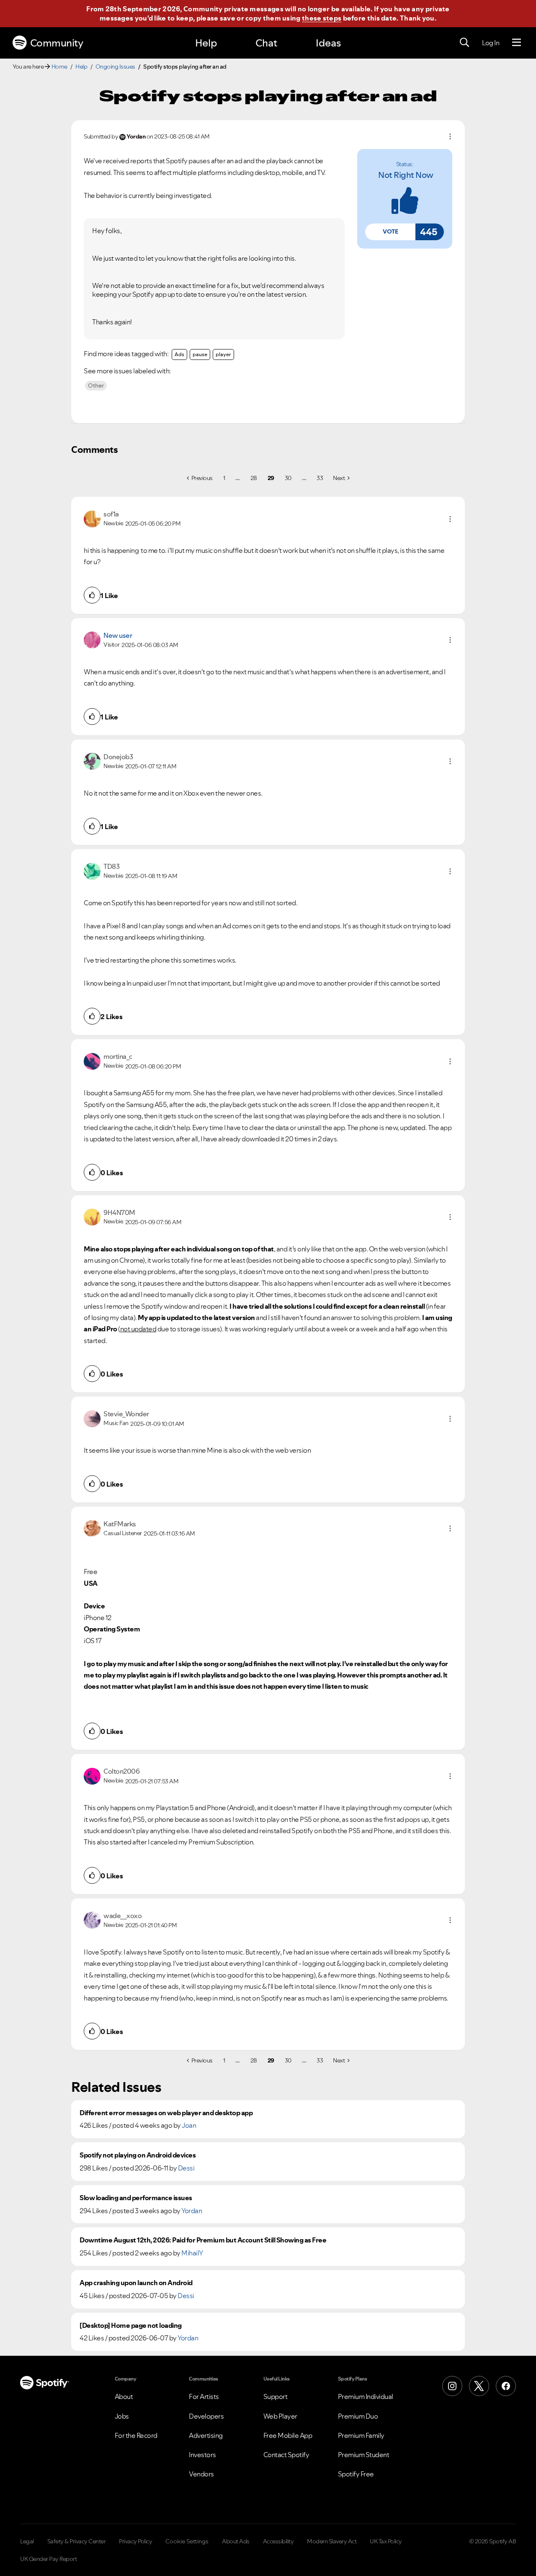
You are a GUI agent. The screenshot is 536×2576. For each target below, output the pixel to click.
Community (57, 43)
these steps (322, 18)
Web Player (280, 2416)
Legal (27, 2541)
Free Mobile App (288, 2435)
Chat (266, 43)
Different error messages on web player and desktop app (166, 2113)
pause (200, 354)
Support (276, 2396)
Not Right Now (406, 175)
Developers (206, 2416)
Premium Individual (366, 2396)
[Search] (464, 43)
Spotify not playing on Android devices (138, 2155)
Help (206, 43)
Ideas (328, 43)
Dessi (186, 2168)
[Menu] (517, 43)
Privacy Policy (135, 2541)
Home (59, 67)
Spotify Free (356, 2474)
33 (320, 478)
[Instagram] (452, 2386)
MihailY (192, 2253)
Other (96, 385)
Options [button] (450, 136)
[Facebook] (506, 2386)
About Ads (236, 2541)
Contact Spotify (286, 2455)
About (124, 2396)
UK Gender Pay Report (48, 2559)
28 (254, 478)
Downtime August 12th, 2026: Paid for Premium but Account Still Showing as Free (203, 2240)
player (223, 354)
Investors (202, 2455)
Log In (491, 43)
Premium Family (361, 2435)
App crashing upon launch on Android (136, 2283)
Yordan (192, 2211)
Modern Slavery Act (332, 2541)
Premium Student (364, 2455)
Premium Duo (358, 2416)
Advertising (206, 2435)
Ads (179, 354)
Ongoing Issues (115, 67)
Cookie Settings (187, 2541)
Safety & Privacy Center (77, 2541)
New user (118, 635)
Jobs (122, 2416)
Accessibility (278, 2541)
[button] (390, 232)
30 (288, 478)
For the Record (136, 2435)
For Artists (204, 2396)
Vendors (201, 2474)
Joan (189, 2125)
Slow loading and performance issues (136, 2198)
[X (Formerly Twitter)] (479, 2386)
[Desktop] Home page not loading (131, 2326)
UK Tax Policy (386, 2541)
